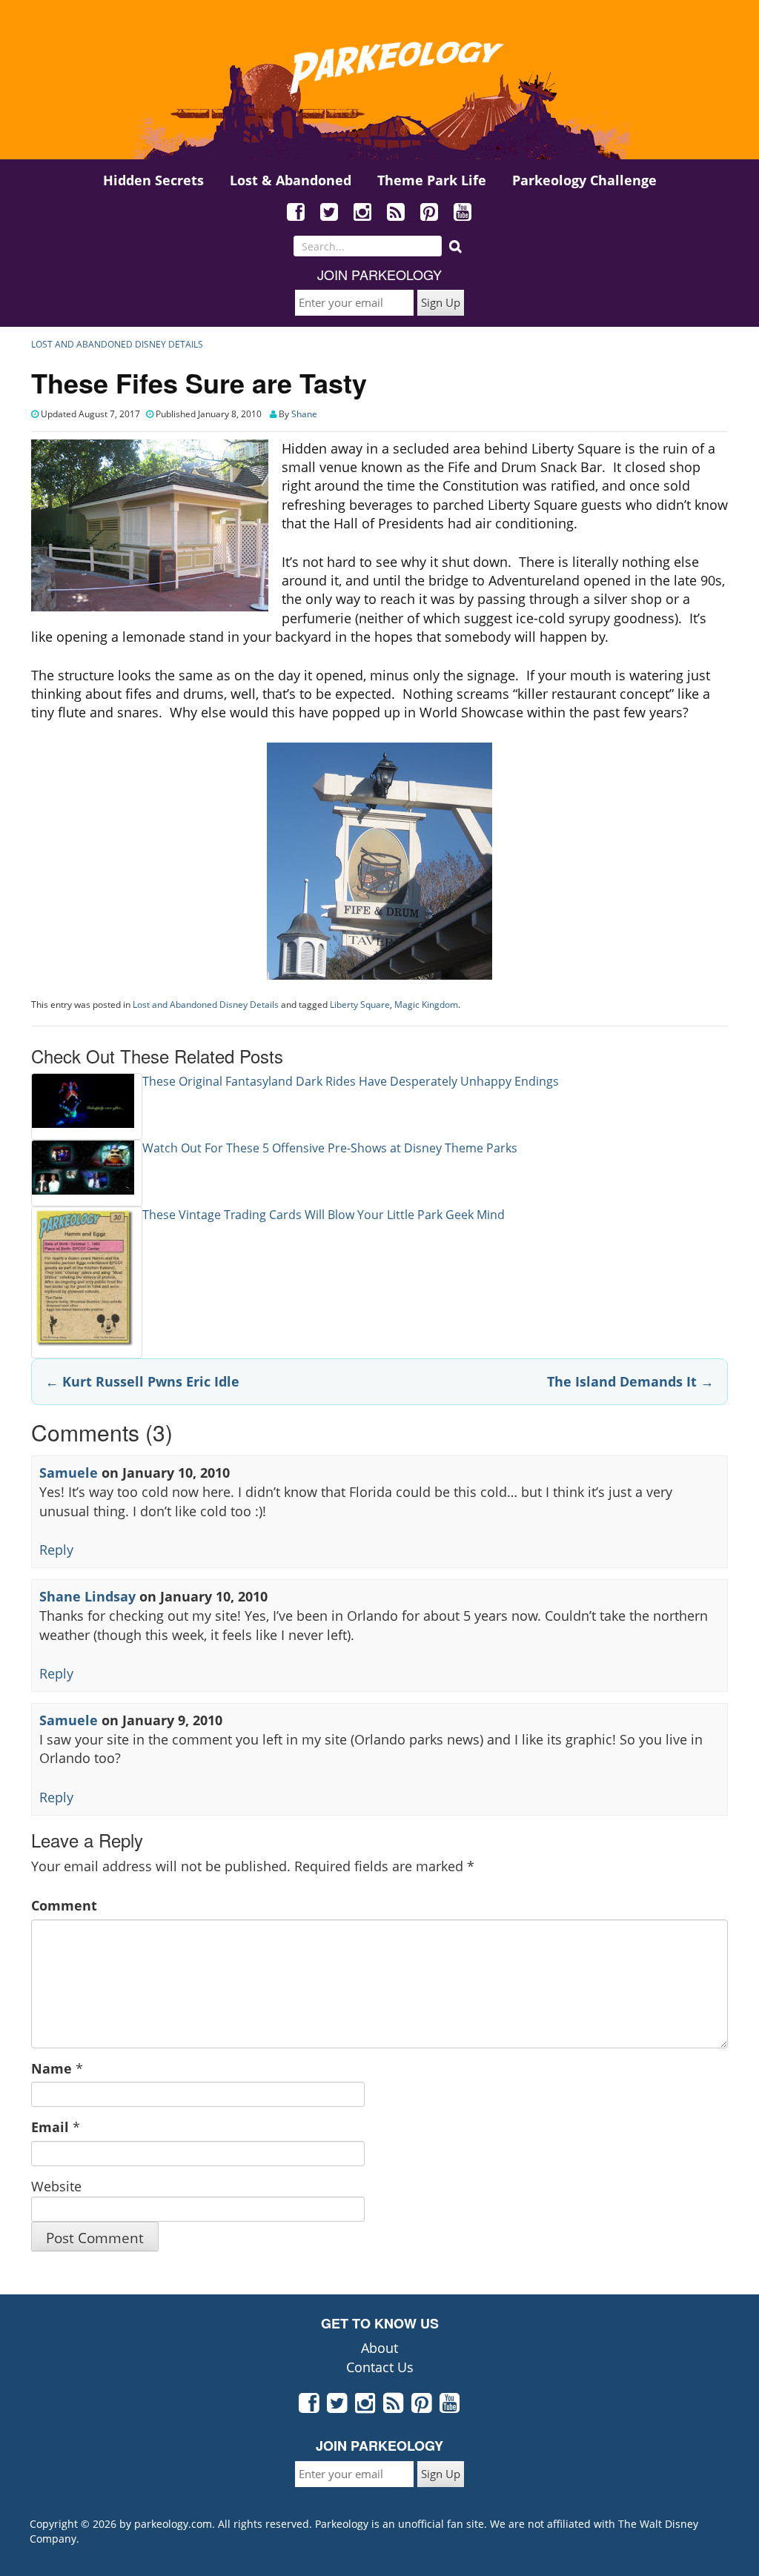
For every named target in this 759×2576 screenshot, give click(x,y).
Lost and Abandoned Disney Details (117, 344)
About (379, 2348)
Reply (56, 1550)
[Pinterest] (430, 213)
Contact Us (380, 2367)
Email (50, 2127)
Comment (64, 1905)
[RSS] (397, 213)
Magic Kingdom (426, 1005)
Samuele (69, 1473)
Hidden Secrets (153, 180)
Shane (304, 414)
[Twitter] (330, 213)
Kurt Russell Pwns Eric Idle (142, 1381)
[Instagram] (363, 213)
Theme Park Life (432, 180)
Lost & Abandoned (291, 180)
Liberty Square (360, 1005)
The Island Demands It (630, 1381)
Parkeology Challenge (584, 180)
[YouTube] (463, 213)
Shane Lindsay (87, 1596)
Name (52, 2068)
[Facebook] (296, 213)
